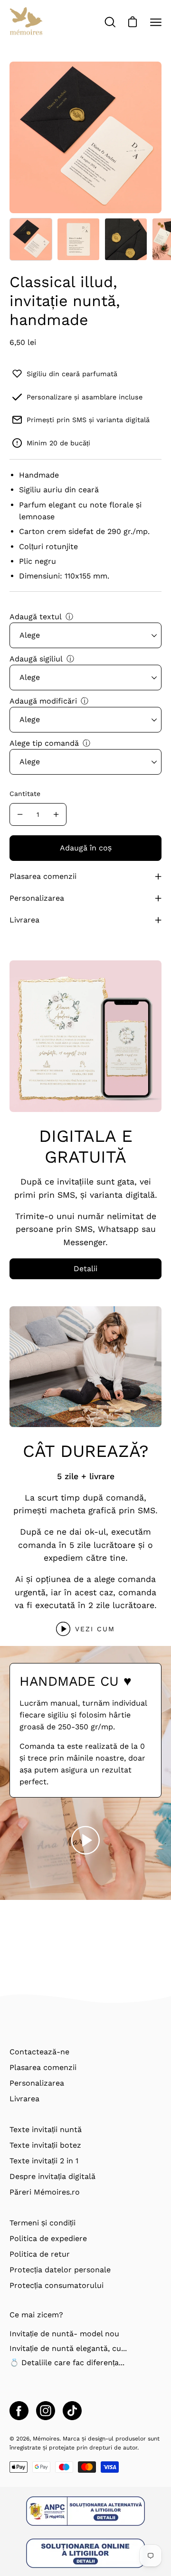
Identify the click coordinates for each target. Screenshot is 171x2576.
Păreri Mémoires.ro (45, 2192)
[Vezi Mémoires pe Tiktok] (72, 2411)
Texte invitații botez (45, 2145)
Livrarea (24, 920)
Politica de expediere (48, 2238)
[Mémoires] (26, 22)
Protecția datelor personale (60, 2270)
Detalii (85, 1269)
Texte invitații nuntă (46, 2129)
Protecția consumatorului (57, 2285)
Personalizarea (37, 898)
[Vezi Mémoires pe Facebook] (19, 2411)
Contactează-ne (39, 2052)
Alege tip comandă (44, 743)
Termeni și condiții (43, 2223)
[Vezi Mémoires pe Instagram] (46, 2411)
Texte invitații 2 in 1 (44, 2161)
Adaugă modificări (43, 701)
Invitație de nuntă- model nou (64, 2334)
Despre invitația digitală (52, 2176)
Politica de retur (40, 2254)
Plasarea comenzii (43, 876)
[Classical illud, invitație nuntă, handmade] (31, 239)
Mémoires (46, 2439)
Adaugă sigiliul (36, 659)
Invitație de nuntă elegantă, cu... (68, 2348)
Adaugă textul (36, 617)
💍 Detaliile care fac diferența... (67, 2363)
